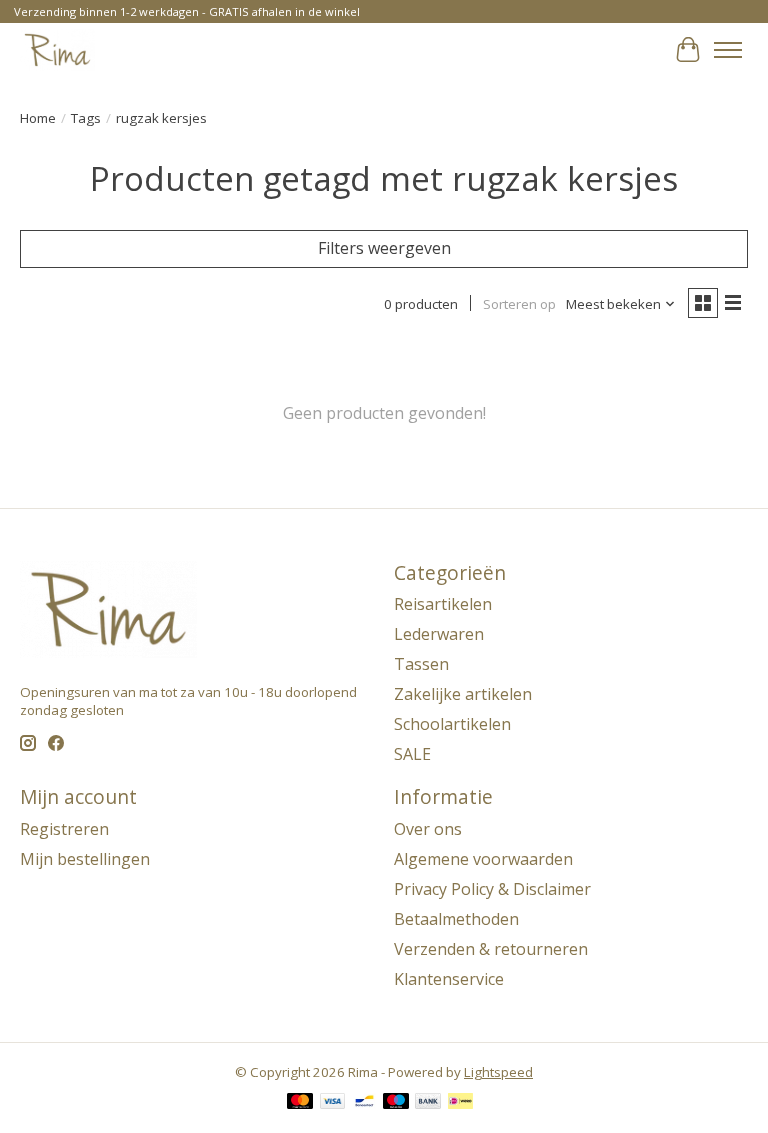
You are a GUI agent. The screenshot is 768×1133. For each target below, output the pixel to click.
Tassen (421, 664)
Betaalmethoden (456, 919)
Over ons (428, 829)
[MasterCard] (300, 1103)
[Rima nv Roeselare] (57, 49)
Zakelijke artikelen (463, 694)
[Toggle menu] (728, 50)
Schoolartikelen (452, 724)
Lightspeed (498, 1072)
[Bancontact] (364, 1103)
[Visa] (333, 1103)
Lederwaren (439, 634)
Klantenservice (449, 979)
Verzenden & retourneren (491, 949)
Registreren (64, 829)
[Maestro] (396, 1103)
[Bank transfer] (428, 1103)
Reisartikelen (443, 604)
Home (38, 118)
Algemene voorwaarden (483, 859)
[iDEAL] (460, 1103)
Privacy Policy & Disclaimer (492, 889)
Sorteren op (519, 304)
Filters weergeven (384, 248)
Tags (86, 118)
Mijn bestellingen (85, 859)
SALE (412, 754)
